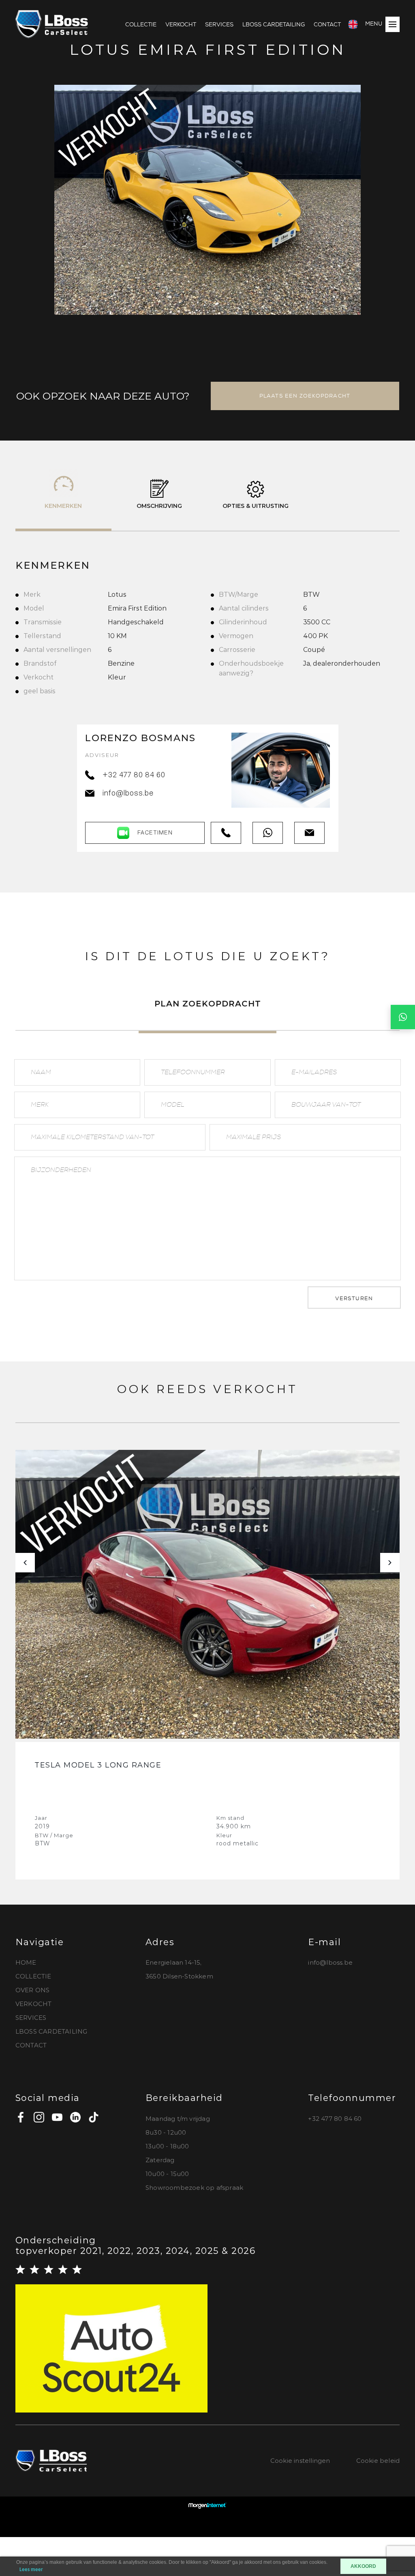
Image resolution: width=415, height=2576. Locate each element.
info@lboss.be (128, 794)
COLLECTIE (141, 24)
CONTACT (327, 24)
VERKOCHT (181, 24)
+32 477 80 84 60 (134, 776)
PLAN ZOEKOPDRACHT (208, 1004)
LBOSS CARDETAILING (274, 24)
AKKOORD (363, 2566)
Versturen (354, 1298)
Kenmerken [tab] (63, 506)
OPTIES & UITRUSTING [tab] (256, 506)
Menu (374, 24)
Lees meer (31, 2570)
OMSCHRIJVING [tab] (159, 506)
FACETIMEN (155, 833)
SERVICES (219, 24)
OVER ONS (33, 1990)
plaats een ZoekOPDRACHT (305, 396)
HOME (26, 1962)
